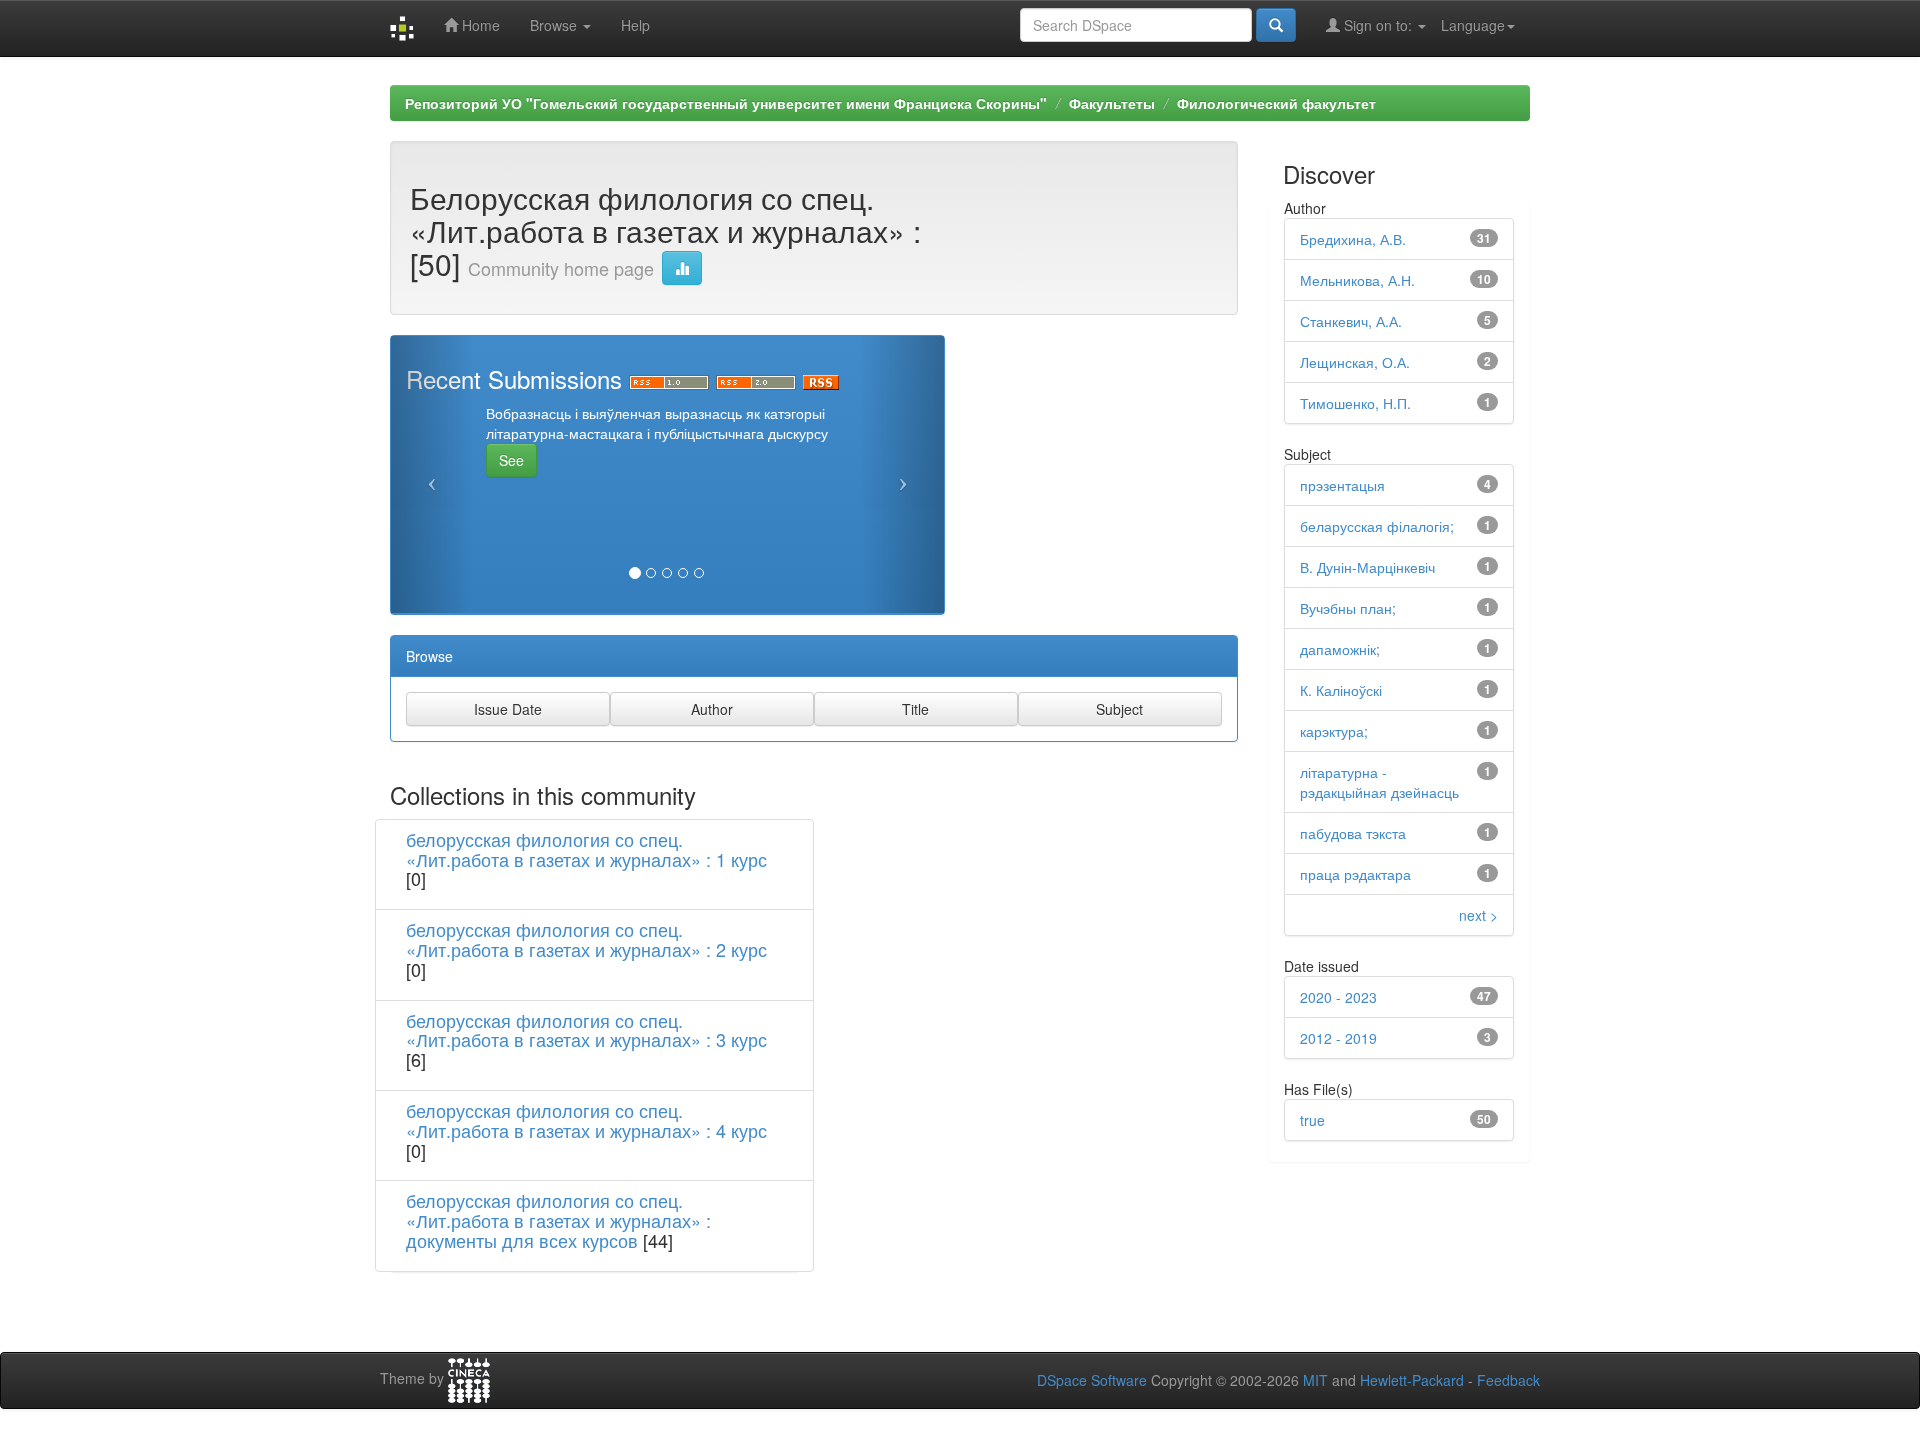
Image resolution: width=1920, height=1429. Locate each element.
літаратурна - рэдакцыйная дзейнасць (1379, 782)
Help (635, 25)
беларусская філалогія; (1377, 526)
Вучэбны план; (1348, 608)
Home (479, 25)
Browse (555, 25)
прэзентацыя (1342, 485)
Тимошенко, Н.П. (1355, 403)
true (1312, 1120)
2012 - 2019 (1338, 1038)
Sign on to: (1378, 25)
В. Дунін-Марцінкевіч (1367, 567)
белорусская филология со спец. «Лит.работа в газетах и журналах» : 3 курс (586, 1030)
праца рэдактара (1355, 874)
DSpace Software (1092, 1380)
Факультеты (1112, 103)
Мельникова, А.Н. (1357, 280)
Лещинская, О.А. (1355, 362)
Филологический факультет (1276, 103)
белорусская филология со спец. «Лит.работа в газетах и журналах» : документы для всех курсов (558, 1220)
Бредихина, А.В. (1353, 239)
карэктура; (1334, 731)
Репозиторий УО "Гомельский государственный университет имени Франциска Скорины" (726, 103)
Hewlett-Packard (1412, 1380)
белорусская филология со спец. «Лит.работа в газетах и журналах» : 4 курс (586, 1120)
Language (1473, 25)
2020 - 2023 (1338, 997)
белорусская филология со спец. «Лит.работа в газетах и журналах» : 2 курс (586, 939)
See (511, 460)
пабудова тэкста (1353, 833)
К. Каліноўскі (1341, 690)
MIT (1315, 1380)
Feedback (1508, 1380)
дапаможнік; (1340, 649)
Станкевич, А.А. (1351, 321)
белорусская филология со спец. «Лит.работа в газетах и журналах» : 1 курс (586, 849)
